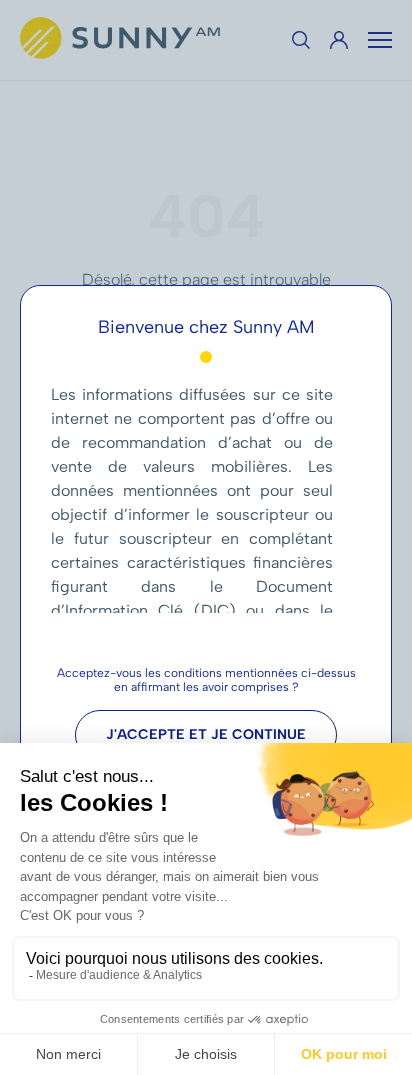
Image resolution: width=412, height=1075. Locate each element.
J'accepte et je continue (206, 734)
